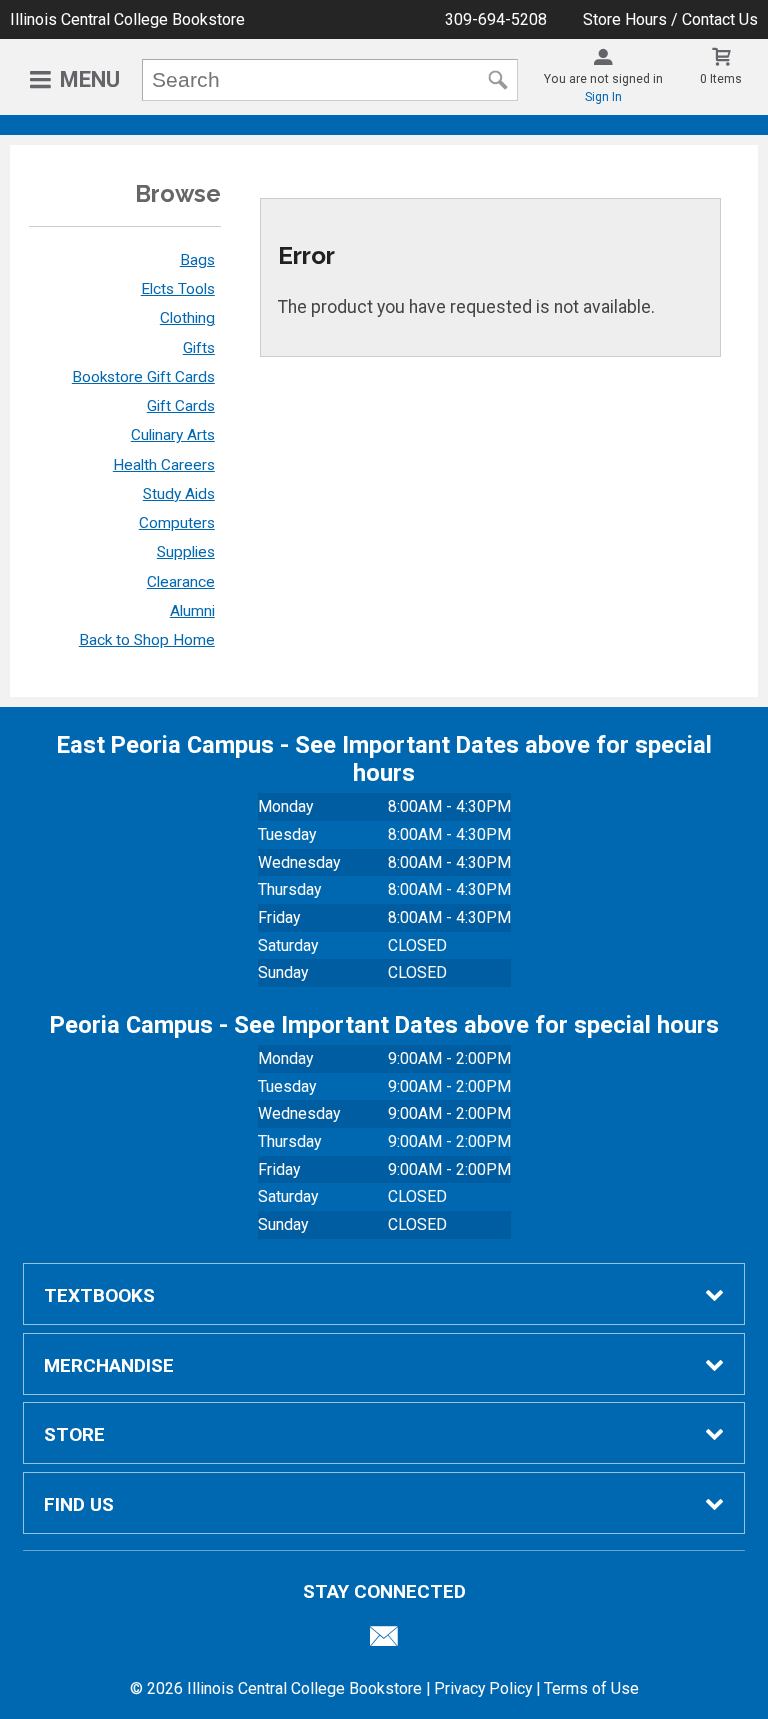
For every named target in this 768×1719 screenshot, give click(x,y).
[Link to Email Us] (384, 1641)
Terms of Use (591, 1688)
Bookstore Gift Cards (143, 377)
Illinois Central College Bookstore (127, 19)
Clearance (181, 582)
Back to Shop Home (147, 640)
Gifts (199, 348)
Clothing (187, 318)
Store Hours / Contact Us (670, 19)
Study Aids (179, 494)
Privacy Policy (483, 1688)
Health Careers (164, 465)
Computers (177, 523)
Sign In (603, 97)
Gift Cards (181, 406)
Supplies (186, 552)
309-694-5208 (496, 19)
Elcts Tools (178, 289)
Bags (197, 260)
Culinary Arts (173, 435)
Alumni (192, 611)
